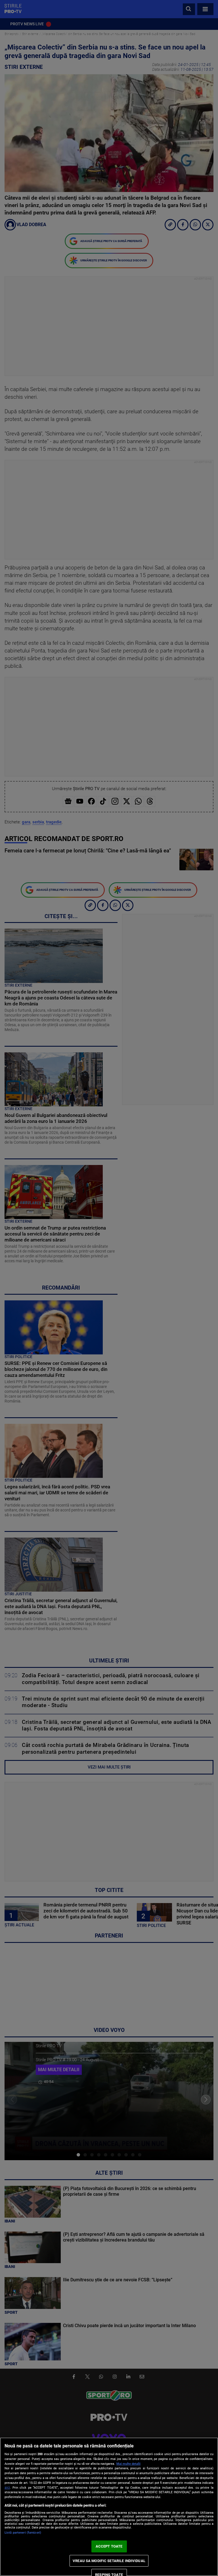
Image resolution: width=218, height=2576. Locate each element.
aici (7, 2488)
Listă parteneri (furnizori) (23, 2533)
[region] (109, 2507)
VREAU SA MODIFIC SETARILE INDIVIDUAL (109, 2561)
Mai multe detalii (128, 2464)
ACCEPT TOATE (109, 2546)
